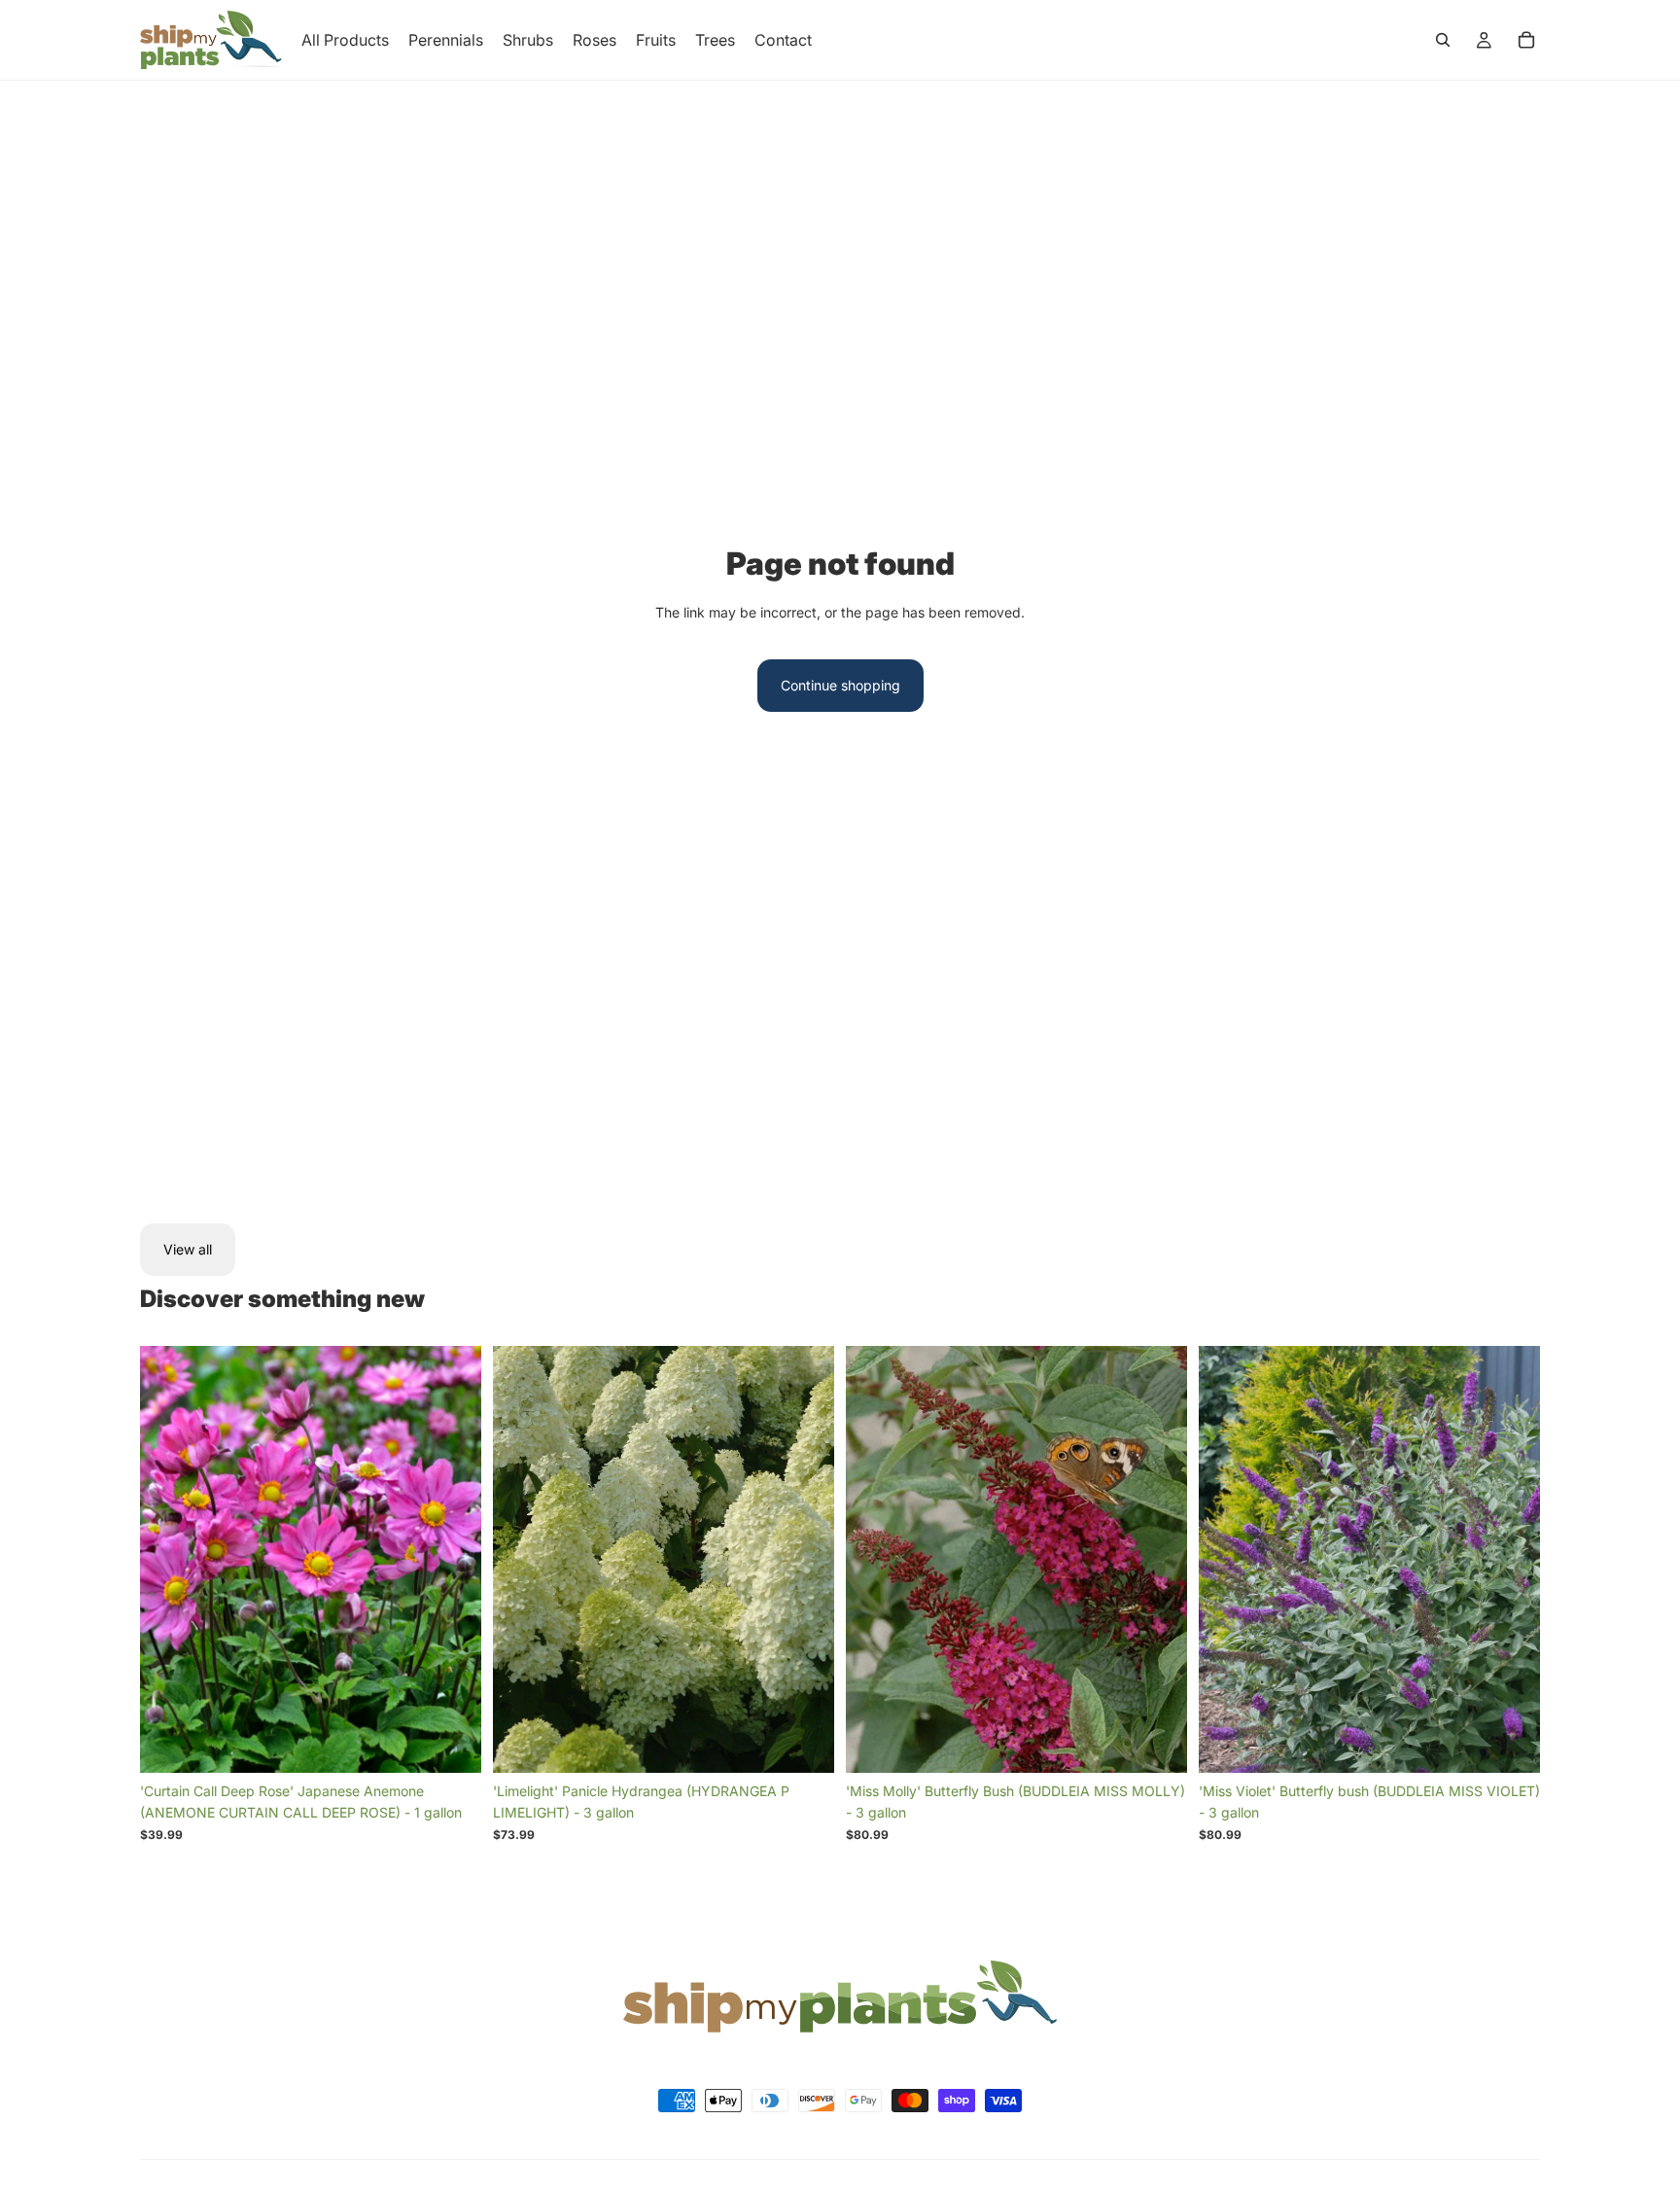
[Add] (451, 1743)
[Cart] (1526, 40)
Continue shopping (840, 685)
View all (188, 1249)
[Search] (1443, 40)
